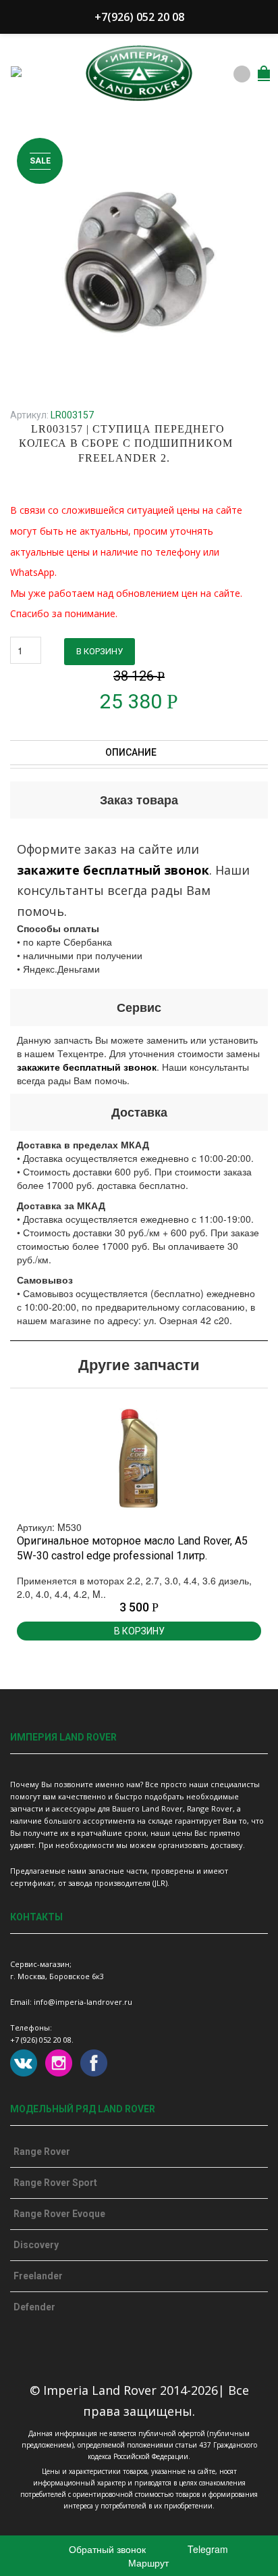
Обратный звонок (106, 2549)
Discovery (36, 2245)
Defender (34, 2307)
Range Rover (42, 2152)
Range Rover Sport (55, 2183)
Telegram (206, 2549)
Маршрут (147, 2562)
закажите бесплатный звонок (113, 870)
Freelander (38, 2276)
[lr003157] (139, 260)
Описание (132, 752)
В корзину (100, 651)
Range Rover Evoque (59, 2214)
